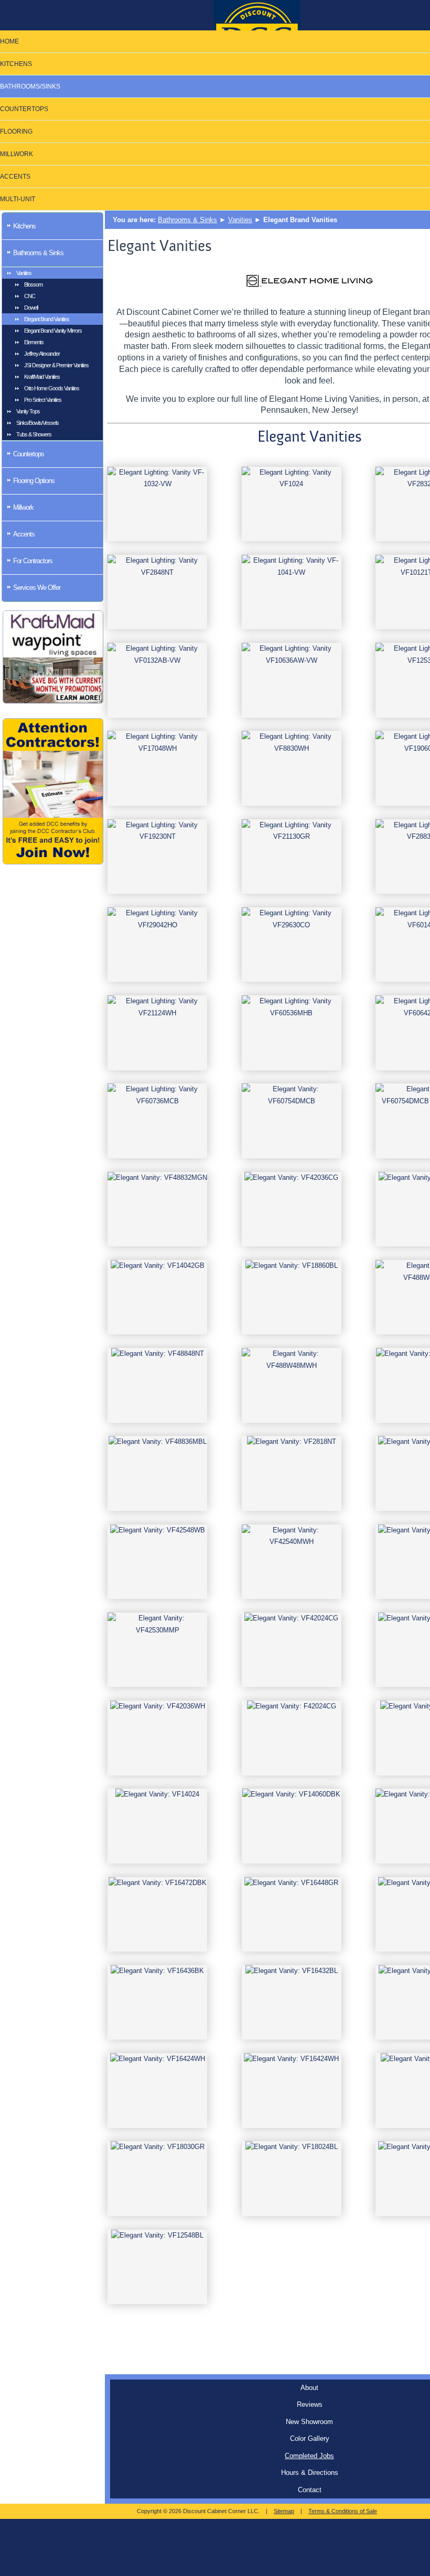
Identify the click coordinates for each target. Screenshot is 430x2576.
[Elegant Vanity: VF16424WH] (157, 2091)
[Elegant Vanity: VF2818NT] (292, 1473)
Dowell (31, 308)
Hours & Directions (310, 2473)
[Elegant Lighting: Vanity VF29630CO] (292, 945)
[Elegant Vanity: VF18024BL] (292, 2179)
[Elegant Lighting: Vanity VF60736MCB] (157, 1121)
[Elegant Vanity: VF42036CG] (292, 1209)
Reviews (310, 2404)
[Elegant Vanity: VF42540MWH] (292, 1562)
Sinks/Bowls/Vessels (37, 423)
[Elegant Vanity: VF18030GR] (157, 2179)
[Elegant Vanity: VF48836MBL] (157, 1473)
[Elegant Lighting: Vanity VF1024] (292, 504)
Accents (24, 534)
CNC (30, 296)
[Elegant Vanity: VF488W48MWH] (292, 1385)
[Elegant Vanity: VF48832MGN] (157, 1209)
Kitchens (24, 226)
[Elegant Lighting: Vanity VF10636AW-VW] (292, 680)
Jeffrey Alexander (42, 354)
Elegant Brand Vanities (47, 319)
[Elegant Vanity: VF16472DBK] (157, 1915)
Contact (310, 2490)
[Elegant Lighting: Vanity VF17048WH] (157, 768)
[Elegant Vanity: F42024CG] (292, 1738)
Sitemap (284, 2511)
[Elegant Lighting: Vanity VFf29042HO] (157, 945)
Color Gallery (310, 2438)
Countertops (29, 454)
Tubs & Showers (34, 434)
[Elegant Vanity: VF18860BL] (292, 1297)
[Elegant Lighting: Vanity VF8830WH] (292, 768)
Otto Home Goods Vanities (52, 388)
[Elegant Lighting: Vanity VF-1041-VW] (292, 592)
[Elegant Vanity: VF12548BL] (157, 2267)
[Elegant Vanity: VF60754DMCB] (292, 1121)
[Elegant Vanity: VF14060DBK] (292, 1826)
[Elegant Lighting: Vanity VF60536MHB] (292, 1033)
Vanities (24, 273)
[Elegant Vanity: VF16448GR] (292, 1915)
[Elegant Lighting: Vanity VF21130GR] (292, 857)
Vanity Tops (28, 411)
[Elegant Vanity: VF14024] (157, 1826)
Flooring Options (34, 481)
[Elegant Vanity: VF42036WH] (157, 1738)
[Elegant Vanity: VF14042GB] (157, 1297)
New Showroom (309, 2422)
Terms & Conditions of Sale (343, 2511)
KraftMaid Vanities (42, 377)
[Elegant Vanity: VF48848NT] (157, 1385)
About (309, 2388)
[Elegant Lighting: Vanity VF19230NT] (157, 857)
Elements (34, 342)
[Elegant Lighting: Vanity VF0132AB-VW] (157, 680)
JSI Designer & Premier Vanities (56, 365)
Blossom (33, 284)
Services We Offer (37, 588)
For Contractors (33, 561)
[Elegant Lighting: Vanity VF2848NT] (157, 592)
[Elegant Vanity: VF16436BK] (157, 2003)
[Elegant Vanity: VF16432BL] (292, 2003)
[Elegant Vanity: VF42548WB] (157, 1562)
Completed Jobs (309, 2456)
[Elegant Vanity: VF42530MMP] (157, 1650)
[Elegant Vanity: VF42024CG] (292, 1650)
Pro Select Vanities (43, 400)
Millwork (23, 507)
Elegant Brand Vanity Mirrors (53, 331)
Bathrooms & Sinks (38, 253)
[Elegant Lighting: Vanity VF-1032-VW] (157, 504)
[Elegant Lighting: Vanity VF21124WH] (157, 1033)
